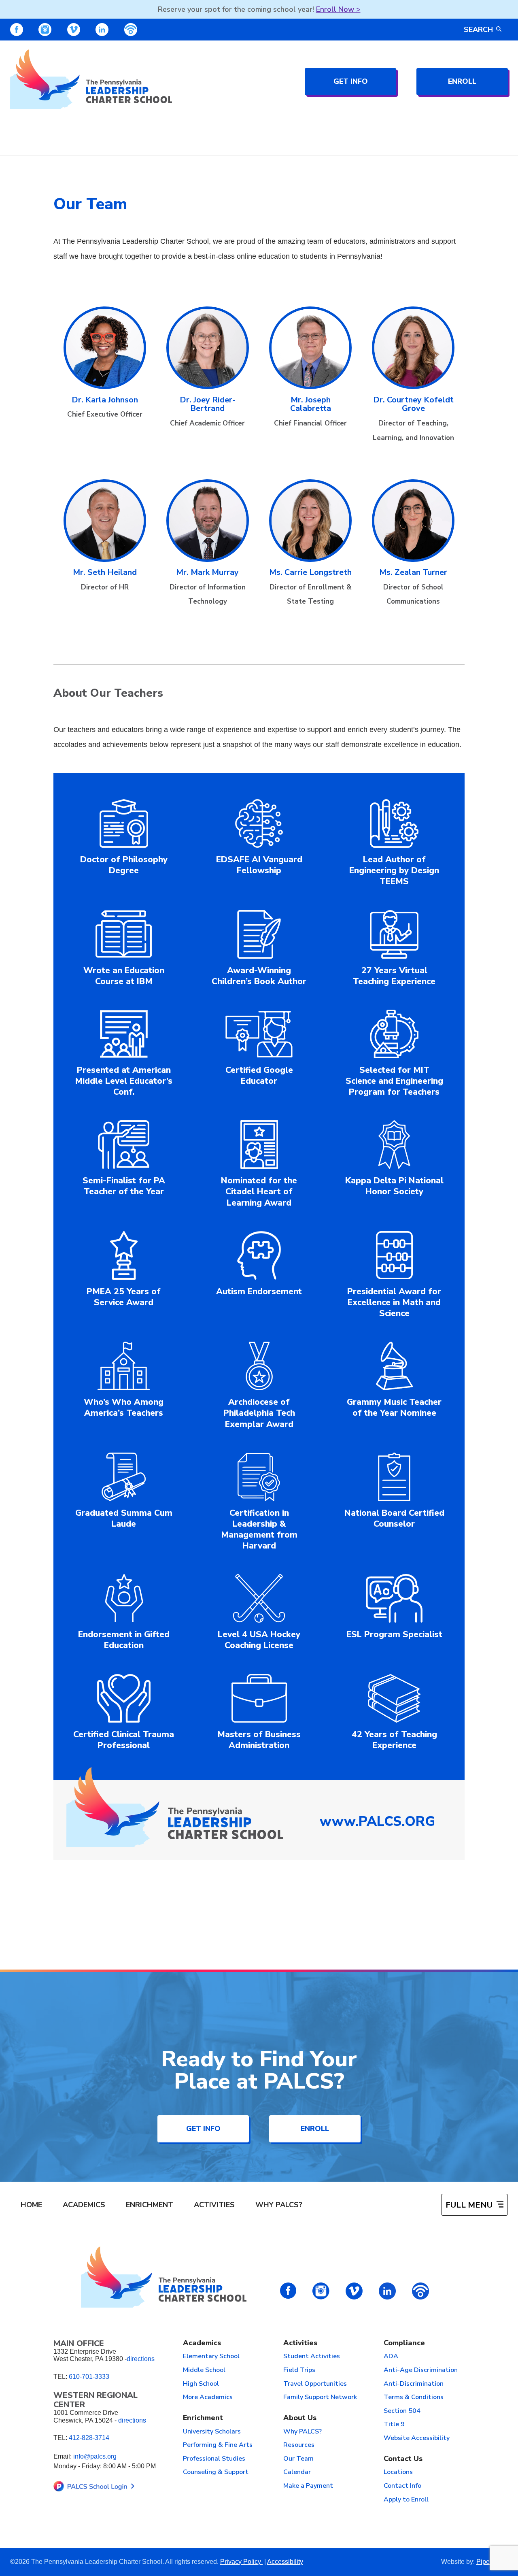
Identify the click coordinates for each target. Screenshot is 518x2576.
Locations (398, 2472)
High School (201, 2384)
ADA (391, 2357)
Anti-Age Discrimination (421, 2370)
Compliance (404, 2343)
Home (31, 2205)
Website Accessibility (417, 2438)
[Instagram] (45, 30)
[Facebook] (17, 30)
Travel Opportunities (315, 2384)
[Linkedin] (102, 30)
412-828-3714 (89, 2438)
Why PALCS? (279, 2205)
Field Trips (299, 2370)
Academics (84, 2205)
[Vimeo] (74, 30)
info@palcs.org (95, 2456)
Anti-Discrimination (414, 2384)
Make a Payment (308, 2486)
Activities (214, 2205)
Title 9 (394, 2425)
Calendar (297, 2472)
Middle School (204, 2370)
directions (141, 2359)
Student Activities (312, 2357)
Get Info (351, 81)
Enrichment (150, 2205)
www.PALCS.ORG (377, 1821)
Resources (299, 2445)
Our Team (298, 2459)
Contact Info (402, 2486)
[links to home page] (91, 79)
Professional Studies (214, 2459)
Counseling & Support (216, 2472)
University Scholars (212, 2432)
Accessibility (285, 2562)
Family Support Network (320, 2397)
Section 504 (402, 2411)
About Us (300, 2418)
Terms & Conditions (414, 2397)
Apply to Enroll (406, 2500)
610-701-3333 (89, 2377)
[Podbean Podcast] (131, 30)
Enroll (462, 81)
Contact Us (403, 2459)
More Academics (208, 2397)
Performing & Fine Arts (218, 2445)
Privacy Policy (241, 2562)
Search (478, 30)
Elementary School (211, 2357)
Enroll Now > (338, 9)
